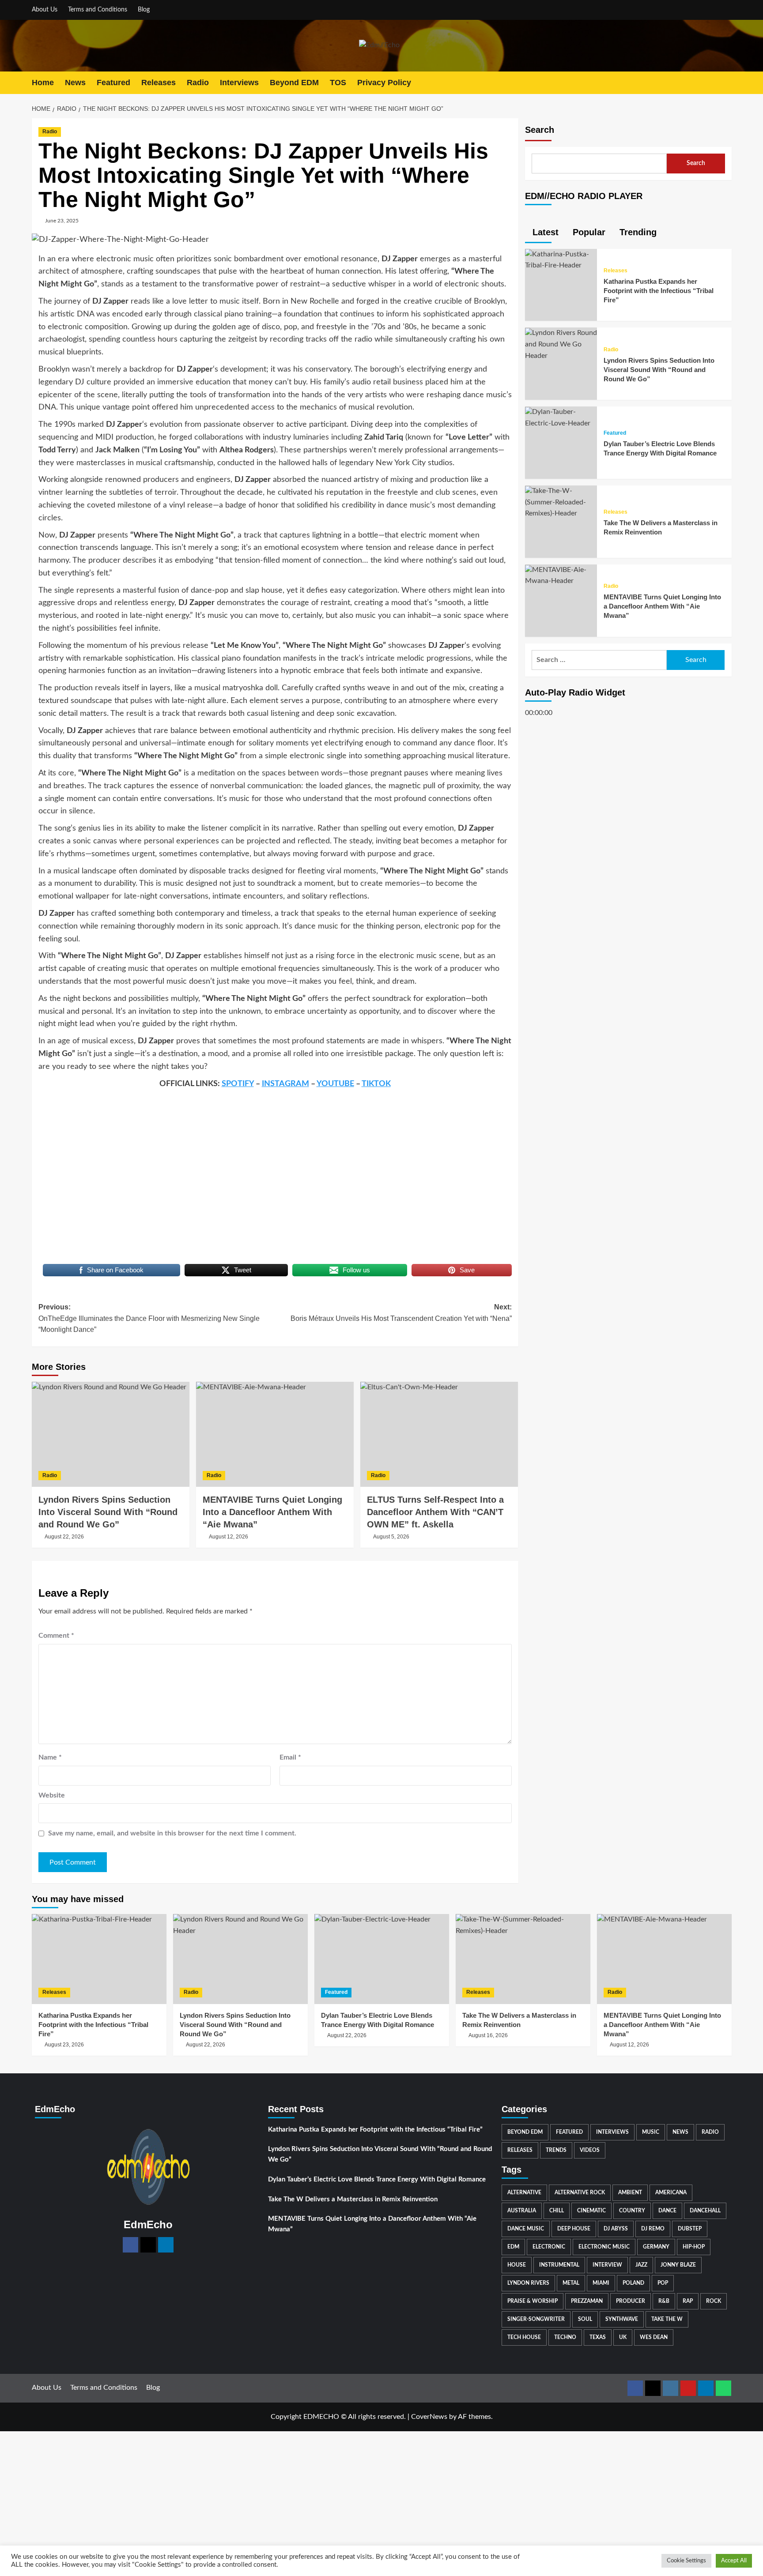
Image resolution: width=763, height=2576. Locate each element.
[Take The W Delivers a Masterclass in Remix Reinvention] (561, 502)
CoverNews (429, 2417)
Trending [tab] (637, 232)
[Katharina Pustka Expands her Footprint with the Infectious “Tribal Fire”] (561, 260)
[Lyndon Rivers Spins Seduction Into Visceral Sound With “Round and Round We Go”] (111, 1434)
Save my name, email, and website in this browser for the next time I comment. (172, 1833)
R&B (664, 2301)
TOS (338, 83)
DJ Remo (653, 2229)
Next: (401, 1313)
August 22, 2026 (64, 1537)
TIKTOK (376, 1084)
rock (714, 2301)
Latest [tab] (544, 232)
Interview (607, 2265)
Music (651, 2132)
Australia (522, 2211)
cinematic (591, 2211)
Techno (565, 2337)
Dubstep (690, 2229)
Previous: (149, 1318)
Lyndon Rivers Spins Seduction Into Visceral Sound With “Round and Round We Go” (108, 1512)
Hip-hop (694, 2247)
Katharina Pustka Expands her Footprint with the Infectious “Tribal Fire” (659, 291)
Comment (56, 1636)
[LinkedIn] (166, 2245)
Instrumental (559, 2265)
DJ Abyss (616, 2229)
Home (43, 83)
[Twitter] (148, 2245)
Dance (667, 2211)
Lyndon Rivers (528, 2283)
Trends (556, 2150)
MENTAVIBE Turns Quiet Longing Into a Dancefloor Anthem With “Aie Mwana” (662, 607)
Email (290, 1757)
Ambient (630, 2192)
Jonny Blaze (678, 2265)
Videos (590, 2150)
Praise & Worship (533, 2301)
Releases (159, 83)
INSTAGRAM (285, 1084)
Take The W (667, 2319)
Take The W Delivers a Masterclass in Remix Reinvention (353, 2199)
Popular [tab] (588, 232)
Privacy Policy (384, 83)
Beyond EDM (294, 83)
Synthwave (622, 2319)
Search (540, 130)
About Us (45, 10)
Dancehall (705, 2211)
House (517, 2265)
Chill (557, 2211)
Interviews (239, 83)
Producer (631, 2301)
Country (632, 2211)
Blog (144, 10)
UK (623, 2337)
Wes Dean (654, 2337)
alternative (524, 2192)
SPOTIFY (238, 1084)
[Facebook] (130, 2245)
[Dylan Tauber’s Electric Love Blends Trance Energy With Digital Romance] (561, 418)
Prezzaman (587, 2301)
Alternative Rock (580, 2192)
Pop (663, 2283)
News (75, 83)
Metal (571, 2283)
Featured (113, 83)
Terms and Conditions (98, 10)
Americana (671, 2192)
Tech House (524, 2337)
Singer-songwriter (536, 2319)
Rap (688, 2301)
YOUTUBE (335, 1084)
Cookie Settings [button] (686, 2561)
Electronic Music (604, 2247)
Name (50, 1757)
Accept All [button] (734, 2561)
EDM (513, 2247)
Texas (598, 2337)
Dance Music (526, 2229)
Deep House (574, 2229)
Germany (656, 2247)
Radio (198, 83)
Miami (601, 2283)
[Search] (726, 83)
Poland (633, 2283)
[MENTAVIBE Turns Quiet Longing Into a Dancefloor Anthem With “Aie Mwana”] (275, 1434)
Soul (585, 2319)
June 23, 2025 (62, 221)
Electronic (549, 2247)
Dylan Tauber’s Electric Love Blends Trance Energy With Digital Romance (377, 2179)
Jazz (641, 2265)
